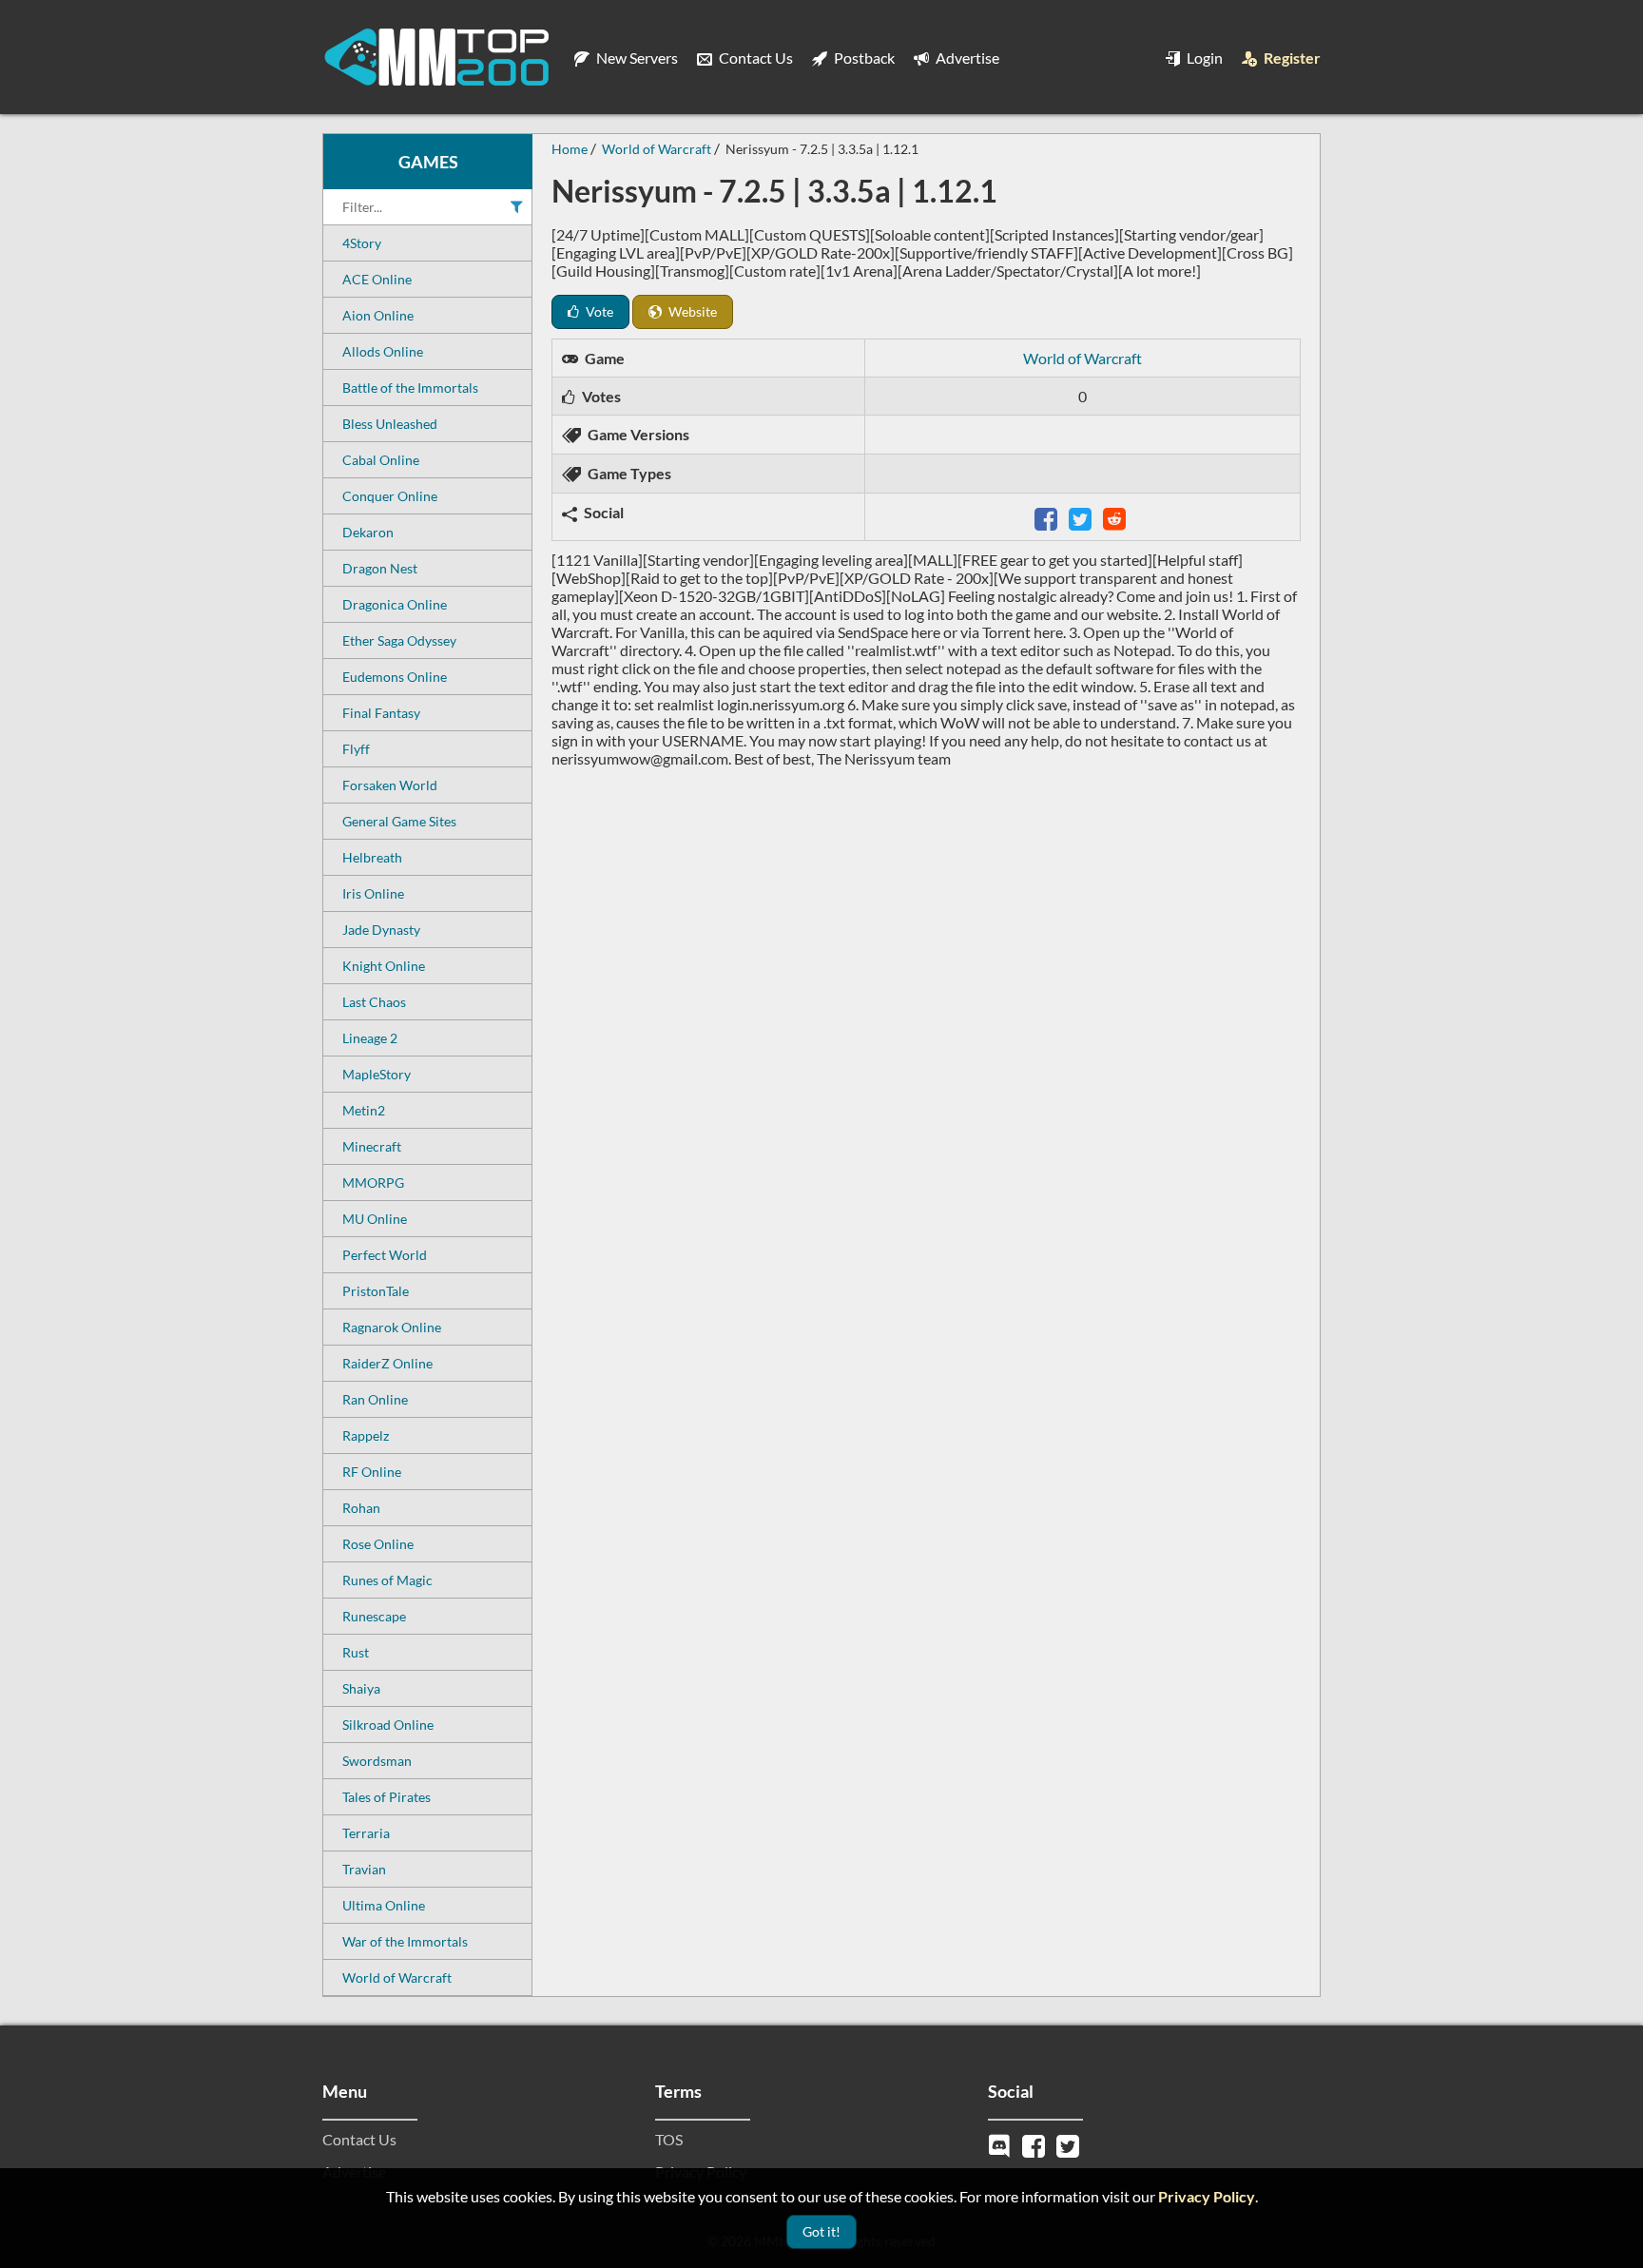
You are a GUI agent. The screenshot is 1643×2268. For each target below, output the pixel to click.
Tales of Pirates (387, 1797)
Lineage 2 (370, 1038)
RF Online (372, 1472)
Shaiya (361, 1688)
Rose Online (378, 1544)
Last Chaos (374, 1002)
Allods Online (383, 351)
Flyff (356, 749)
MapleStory (377, 1074)
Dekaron (368, 532)
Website (691, 311)
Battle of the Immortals (410, 388)
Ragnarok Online (392, 1327)
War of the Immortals (405, 1941)
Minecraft (372, 1146)
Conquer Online (390, 496)
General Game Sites (399, 821)
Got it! (821, 2231)
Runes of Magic (387, 1580)
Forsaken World (390, 785)
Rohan (361, 1508)
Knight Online (384, 966)
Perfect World (385, 1255)
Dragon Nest (380, 568)
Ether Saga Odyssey (399, 640)
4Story (362, 243)
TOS (669, 2139)
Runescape (374, 1616)
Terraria (366, 1833)
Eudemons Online (395, 677)
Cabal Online (381, 460)
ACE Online (377, 279)
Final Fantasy (381, 713)
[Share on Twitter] (1082, 517)
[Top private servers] (436, 57)
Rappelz (366, 1435)
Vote (598, 311)
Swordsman (377, 1761)
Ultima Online (384, 1905)
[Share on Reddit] (1116, 517)
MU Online (375, 1219)
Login (1203, 58)
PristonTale (376, 1291)
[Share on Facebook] (1048, 517)
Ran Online (375, 1399)
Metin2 (364, 1110)
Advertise (966, 58)
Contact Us (754, 58)
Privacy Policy (1207, 2196)
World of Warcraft (397, 1977)
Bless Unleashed (390, 424)
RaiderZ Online (387, 1363)
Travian (364, 1869)
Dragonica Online (395, 604)
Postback (863, 58)
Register (1291, 58)
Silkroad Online (388, 1725)
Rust (356, 1652)
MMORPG (373, 1182)
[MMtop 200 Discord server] (1001, 2144)
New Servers (636, 58)
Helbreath (372, 857)
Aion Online (378, 315)
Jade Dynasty (381, 930)
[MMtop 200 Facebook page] (1035, 2144)
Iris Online (373, 893)
